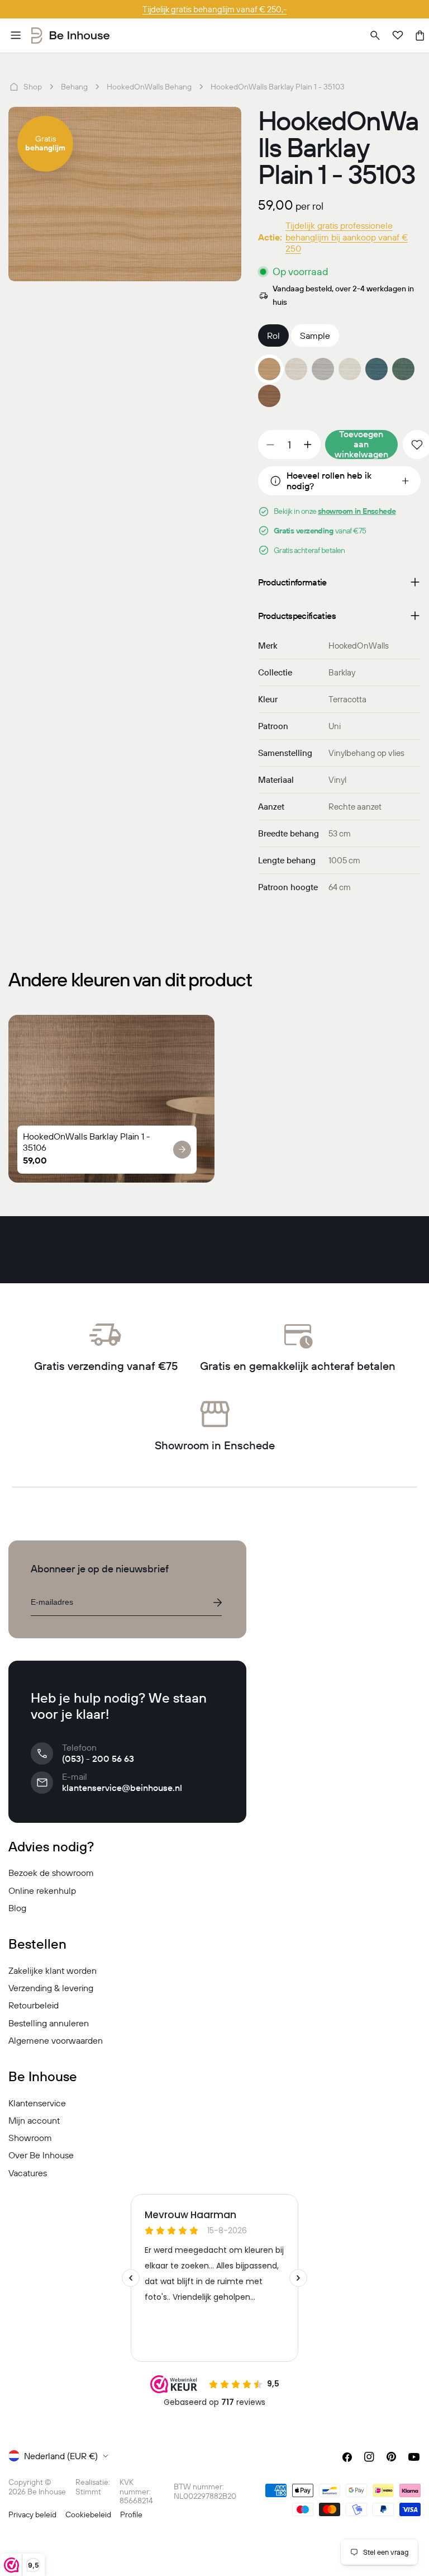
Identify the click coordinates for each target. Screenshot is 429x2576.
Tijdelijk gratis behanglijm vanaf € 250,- (214, 9)
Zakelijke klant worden (53, 1970)
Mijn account (34, 2120)
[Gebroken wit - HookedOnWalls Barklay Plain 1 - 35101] (296, 369)
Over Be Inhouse (41, 2155)
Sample (315, 335)
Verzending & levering (51, 1988)
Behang (74, 87)
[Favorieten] (398, 35)
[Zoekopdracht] (375, 35)
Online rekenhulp (42, 1890)
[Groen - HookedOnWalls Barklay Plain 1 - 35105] (403, 369)
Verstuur (217, 1603)
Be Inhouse (47, 2492)
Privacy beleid (32, 2514)
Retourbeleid (34, 2005)
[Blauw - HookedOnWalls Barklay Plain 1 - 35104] (376, 369)
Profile (131, 2514)
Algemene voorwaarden (56, 2040)
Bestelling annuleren (49, 2023)
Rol (273, 335)
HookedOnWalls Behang (149, 87)
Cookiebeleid (88, 2514)
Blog (17, 1908)
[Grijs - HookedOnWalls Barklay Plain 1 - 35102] (323, 369)
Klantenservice (37, 2103)
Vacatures (28, 2173)
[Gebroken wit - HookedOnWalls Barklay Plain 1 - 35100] (350, 369)
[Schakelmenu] (16, 35)
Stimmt (88, 2492)
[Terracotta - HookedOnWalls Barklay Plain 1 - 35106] (269, 396)
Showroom (30, 2138)
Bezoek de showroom (51, 1873)
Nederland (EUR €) (61, 2456)
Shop (33, 87)
